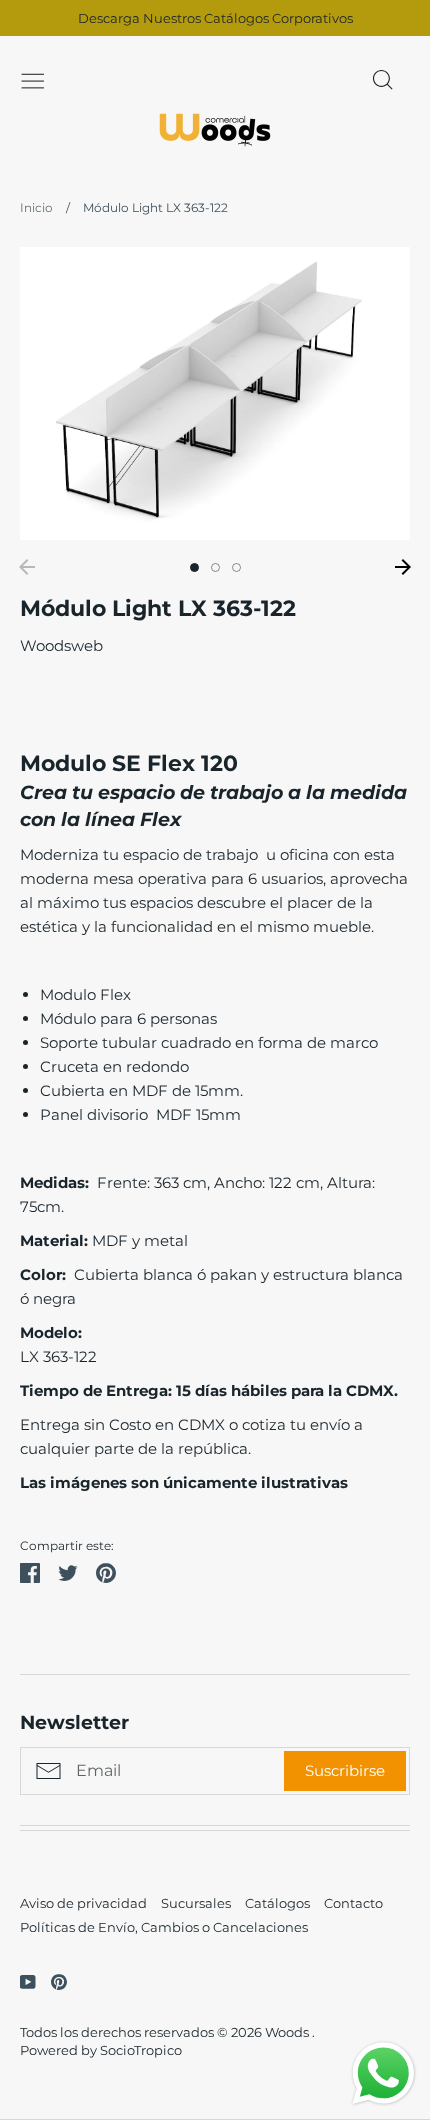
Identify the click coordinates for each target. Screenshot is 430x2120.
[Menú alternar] (33, 79)
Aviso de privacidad (83, 1903)
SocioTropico (141, 2050)
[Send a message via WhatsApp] (383, 2073)
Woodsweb (61, 645)
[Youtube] (20, 1980)
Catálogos (277, 1903)
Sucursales (196, 1903)
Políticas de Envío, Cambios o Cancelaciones (164, 1927)
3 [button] (236, 567)
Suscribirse (345, 1770)
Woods (288, 2032)
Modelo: (53, 1332)
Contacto (353, 1903)
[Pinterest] (51, 1980)
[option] (215, 393)
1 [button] (194, 567)
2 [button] (215, 567)
